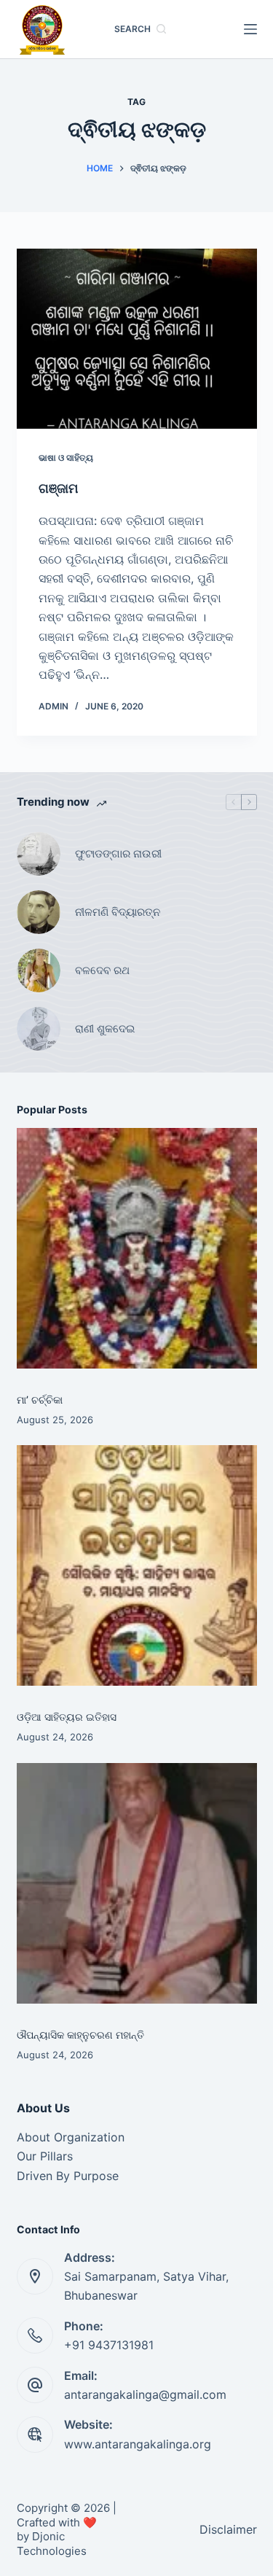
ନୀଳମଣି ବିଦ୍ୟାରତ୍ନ (118, 912)
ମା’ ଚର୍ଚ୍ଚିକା (40, 1400)
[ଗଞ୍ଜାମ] (137, 339)
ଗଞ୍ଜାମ (58, 488)
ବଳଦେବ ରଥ (102, 970)
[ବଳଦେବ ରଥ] (39, 970)
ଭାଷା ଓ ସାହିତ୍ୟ (66, 458)
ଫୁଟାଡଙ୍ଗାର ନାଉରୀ (118, 853)
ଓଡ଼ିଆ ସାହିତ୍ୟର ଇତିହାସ (67, 1717)
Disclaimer (228, 2529)
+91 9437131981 (109, 2345)
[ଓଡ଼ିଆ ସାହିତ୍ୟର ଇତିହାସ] (137, 1565)
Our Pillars (45, 2156)
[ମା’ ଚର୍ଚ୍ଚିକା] (137, 1248)
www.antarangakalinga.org (138, 2444)
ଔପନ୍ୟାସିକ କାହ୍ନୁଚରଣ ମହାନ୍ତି (80, 2035)
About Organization (71, 2137)
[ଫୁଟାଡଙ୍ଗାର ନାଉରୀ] (39, 854)
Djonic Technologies (52, 2544)
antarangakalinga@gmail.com (145, 2394)
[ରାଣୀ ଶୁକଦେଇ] (39, 1029)
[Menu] (250, 29)
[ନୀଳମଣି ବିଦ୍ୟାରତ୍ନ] (39, 912)
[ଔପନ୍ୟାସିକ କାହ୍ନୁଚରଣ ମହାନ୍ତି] (137, 1883)
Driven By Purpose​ (68, 2176)
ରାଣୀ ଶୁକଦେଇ (106, 1028)
